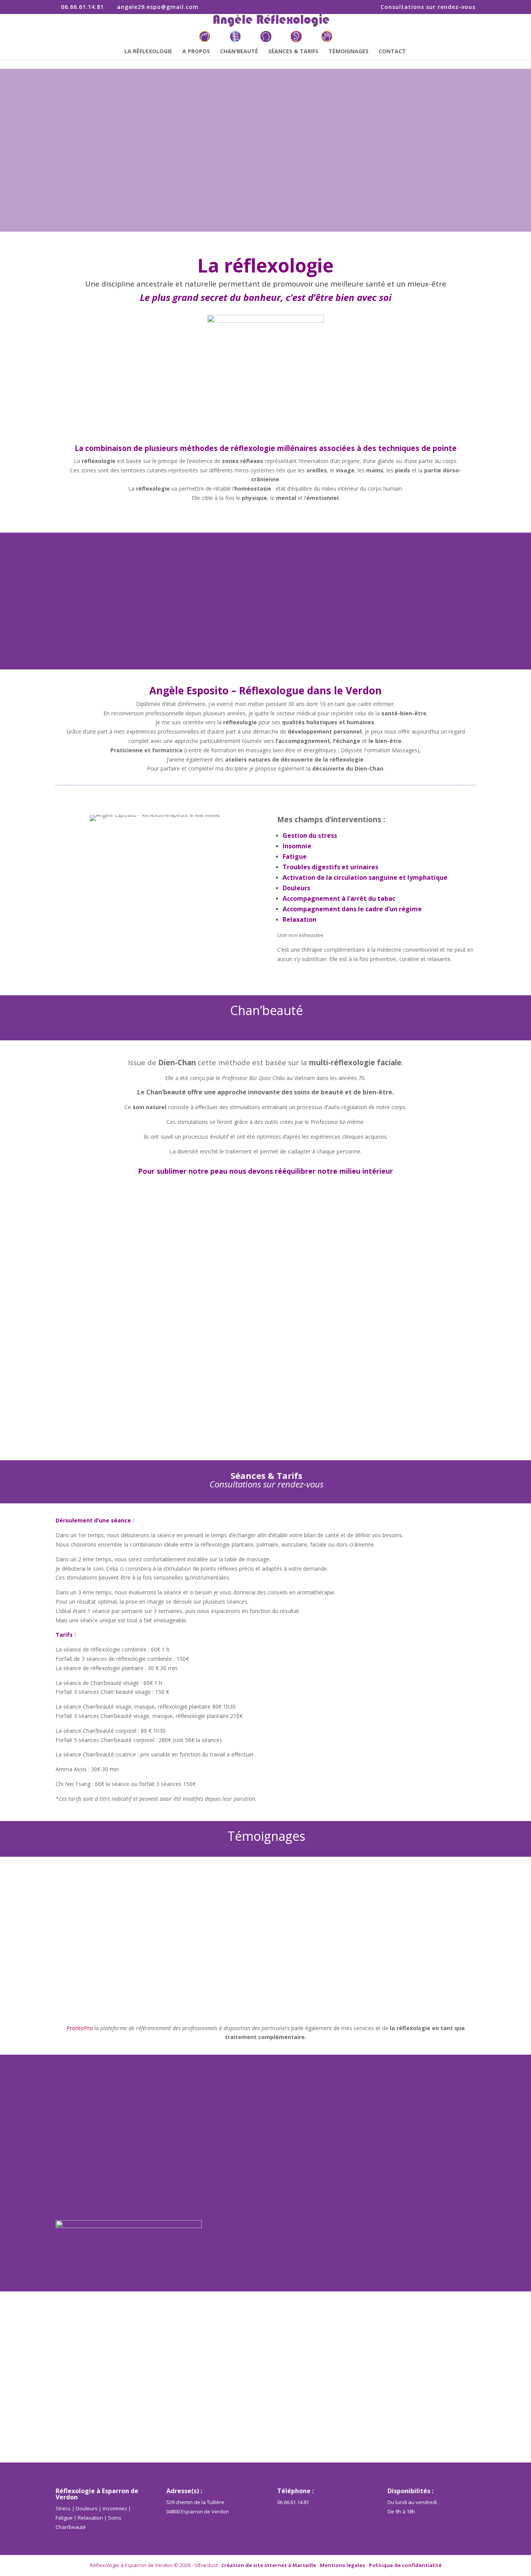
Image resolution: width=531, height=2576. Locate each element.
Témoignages (348, 52)
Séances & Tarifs (293, 52)
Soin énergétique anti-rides (100, 1393)
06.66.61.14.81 (293, 2502)
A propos (196, 52)
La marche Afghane (89, 1214)
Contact (392, 52)
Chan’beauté (239, 52)
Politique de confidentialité (405, 2565)
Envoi (459, 2270)
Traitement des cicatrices (98, 1303)
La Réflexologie (148, 52)
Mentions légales (342, 2565)
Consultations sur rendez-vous (428, 7)
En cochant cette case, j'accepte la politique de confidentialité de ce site (377, 2252)
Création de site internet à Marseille (269, 2565)
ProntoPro (80, 2028)
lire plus (73, 1243)
